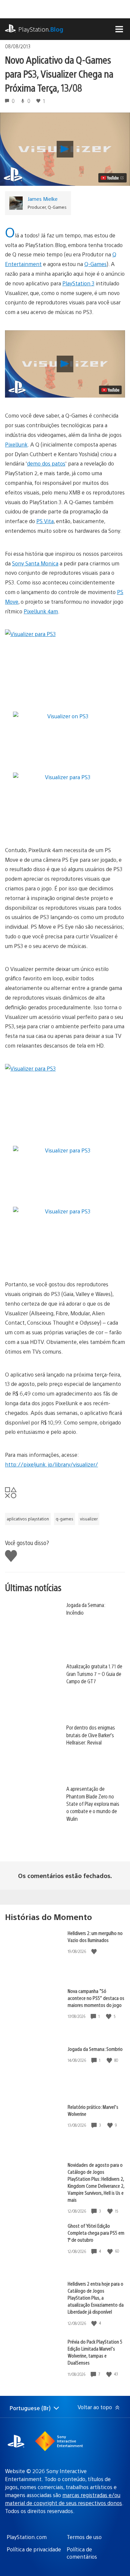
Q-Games (95, 264)
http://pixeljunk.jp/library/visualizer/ (51, 1464)
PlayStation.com (27, 2537)
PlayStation (41, 29)
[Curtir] (95, 1951)
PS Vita (45, 521)
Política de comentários (82, 2553)
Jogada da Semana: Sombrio (95, 2049)
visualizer (89, 1519)
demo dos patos (46, 463)
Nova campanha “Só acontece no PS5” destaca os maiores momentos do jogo (96, 1998)
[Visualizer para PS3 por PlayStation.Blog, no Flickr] (65, 663)
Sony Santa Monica (35, 563)
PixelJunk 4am (41, 611)
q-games (64, 1519)
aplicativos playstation (28, 1519)
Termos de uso (84, 2537)
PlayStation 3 (78, 283)
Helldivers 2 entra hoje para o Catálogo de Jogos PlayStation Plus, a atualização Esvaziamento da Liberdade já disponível (96, 2297)
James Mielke (43, 199)
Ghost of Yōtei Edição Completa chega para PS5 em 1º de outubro (96, 2233)
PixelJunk (16, 444)
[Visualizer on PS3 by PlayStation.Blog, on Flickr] (65, 716)
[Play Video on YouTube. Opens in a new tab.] (112, 178)
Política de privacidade (34, 2549)
